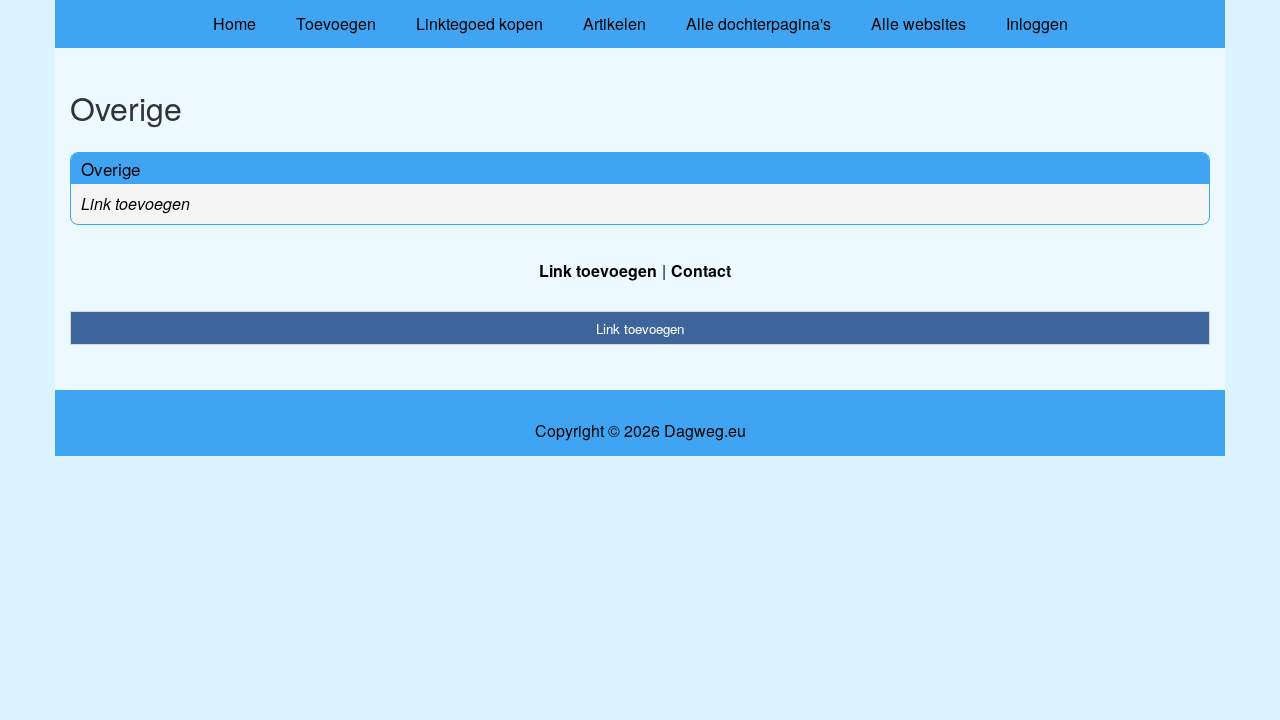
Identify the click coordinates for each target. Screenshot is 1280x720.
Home (234, 23)
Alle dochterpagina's (758, 23)
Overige (110, 168)
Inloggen (1037, 23)
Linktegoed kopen (479, 23)
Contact (701, 270)
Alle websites (918, 23)
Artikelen (614, 23)
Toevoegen (336, 23)
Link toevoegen (135, 203)
